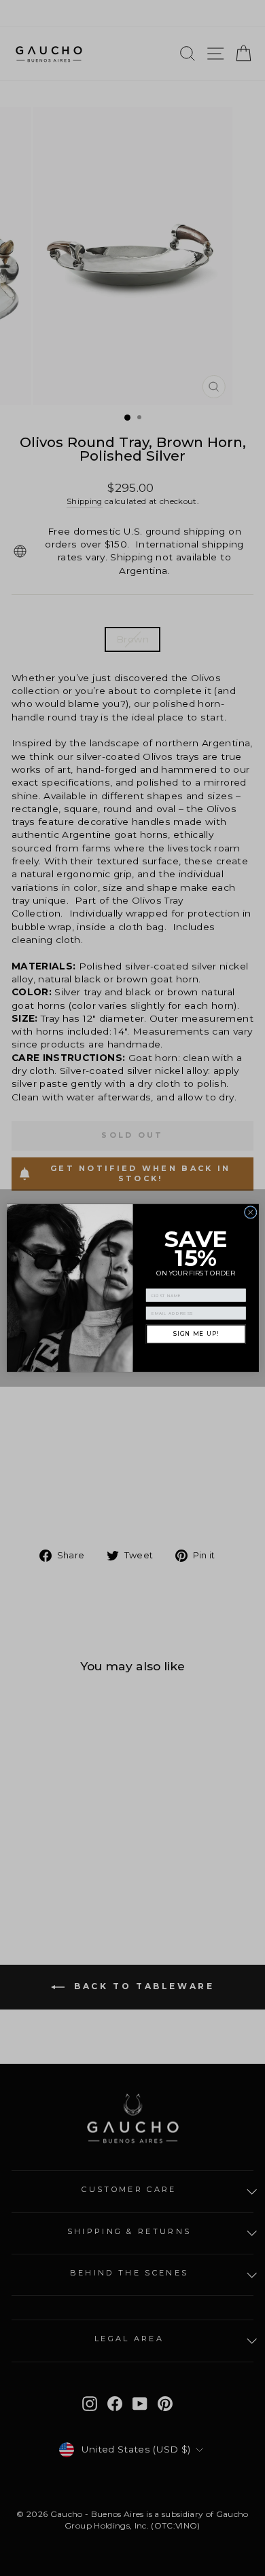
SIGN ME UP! (195, 1334)
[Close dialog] (250, 1213)
